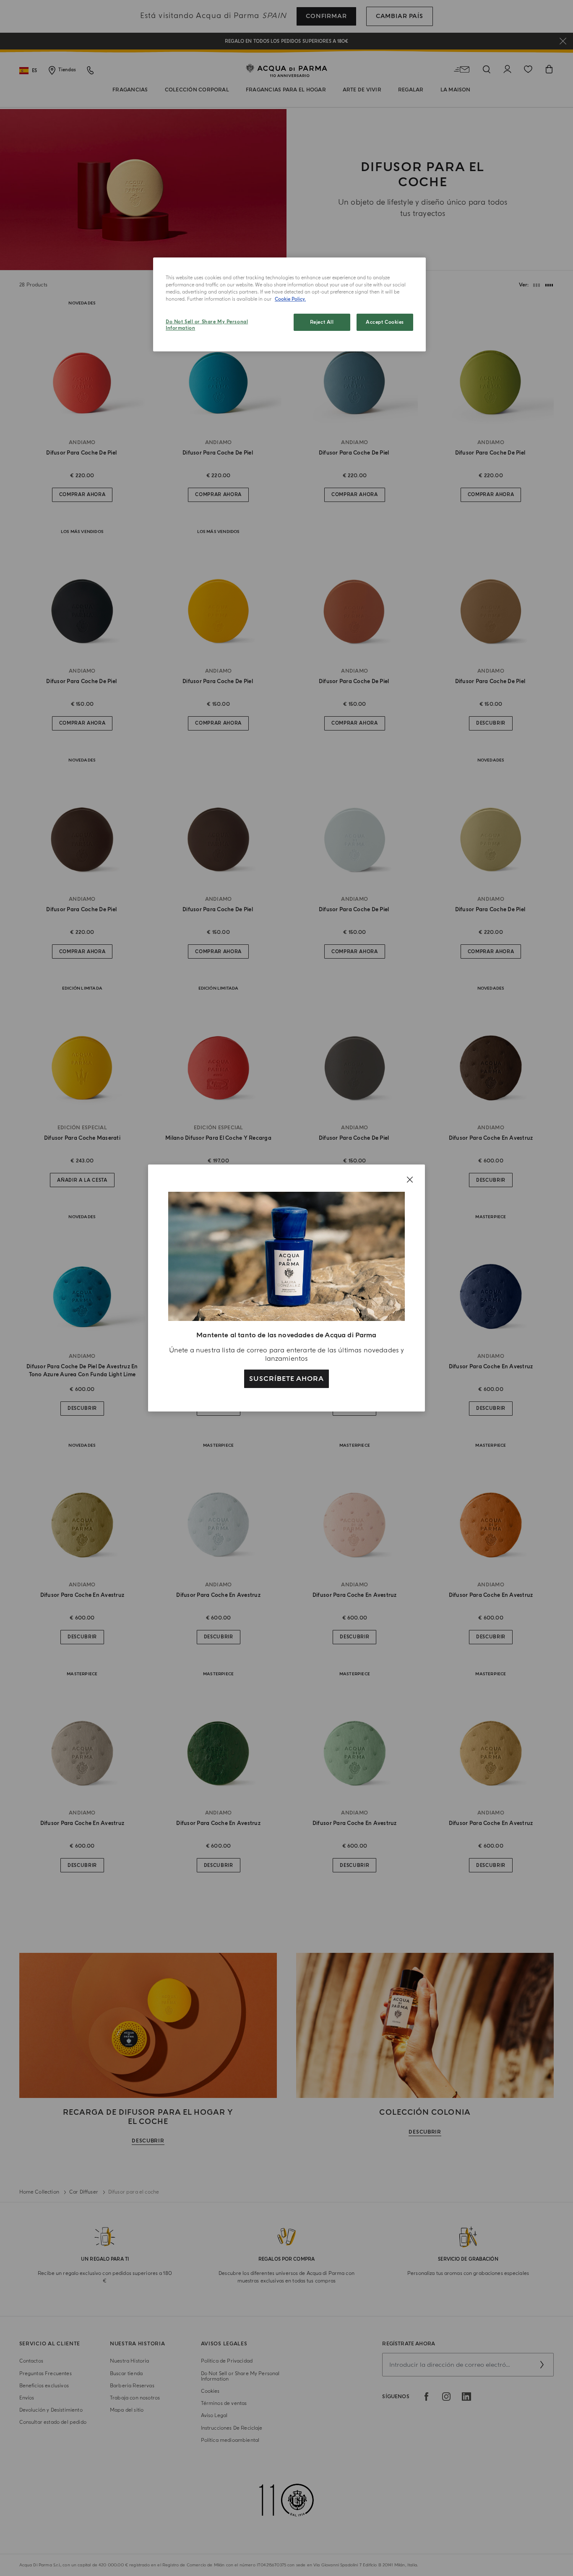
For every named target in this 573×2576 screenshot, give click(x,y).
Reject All (322, 322)
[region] (289, 304)
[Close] (410, 1180)
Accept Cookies (385, 322)
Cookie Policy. (290, 299)
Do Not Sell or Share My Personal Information (207, 325)
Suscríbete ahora (286, 1379)
